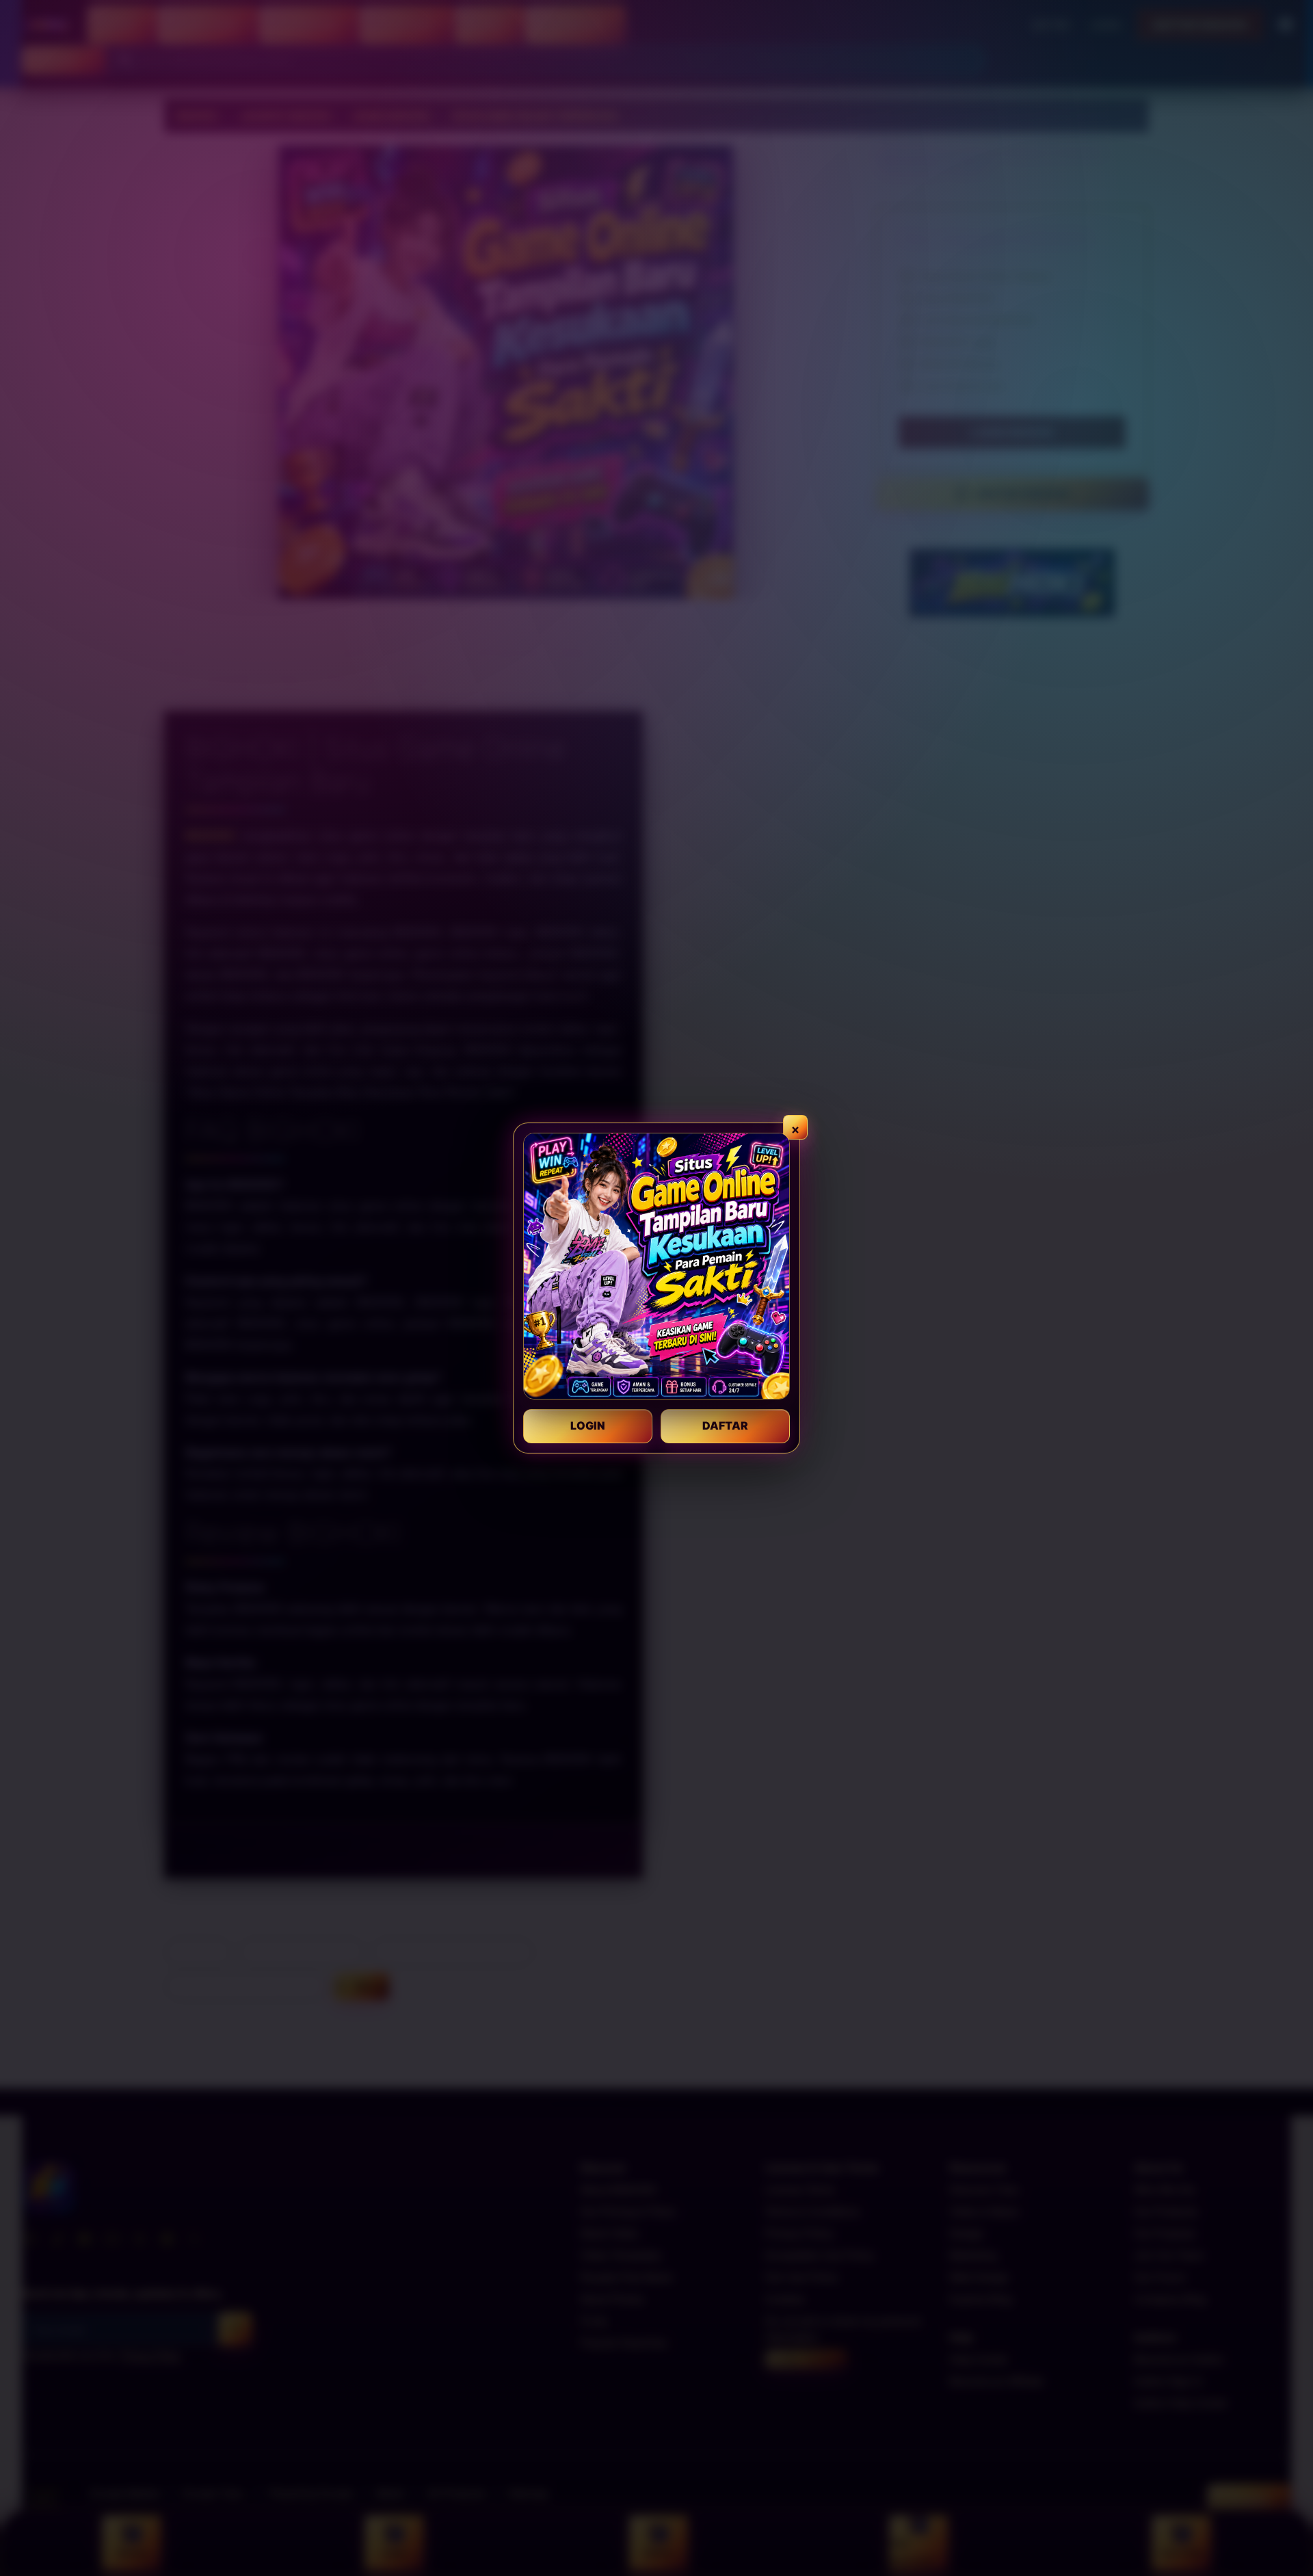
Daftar (725, 1425)
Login (588, 1425)
